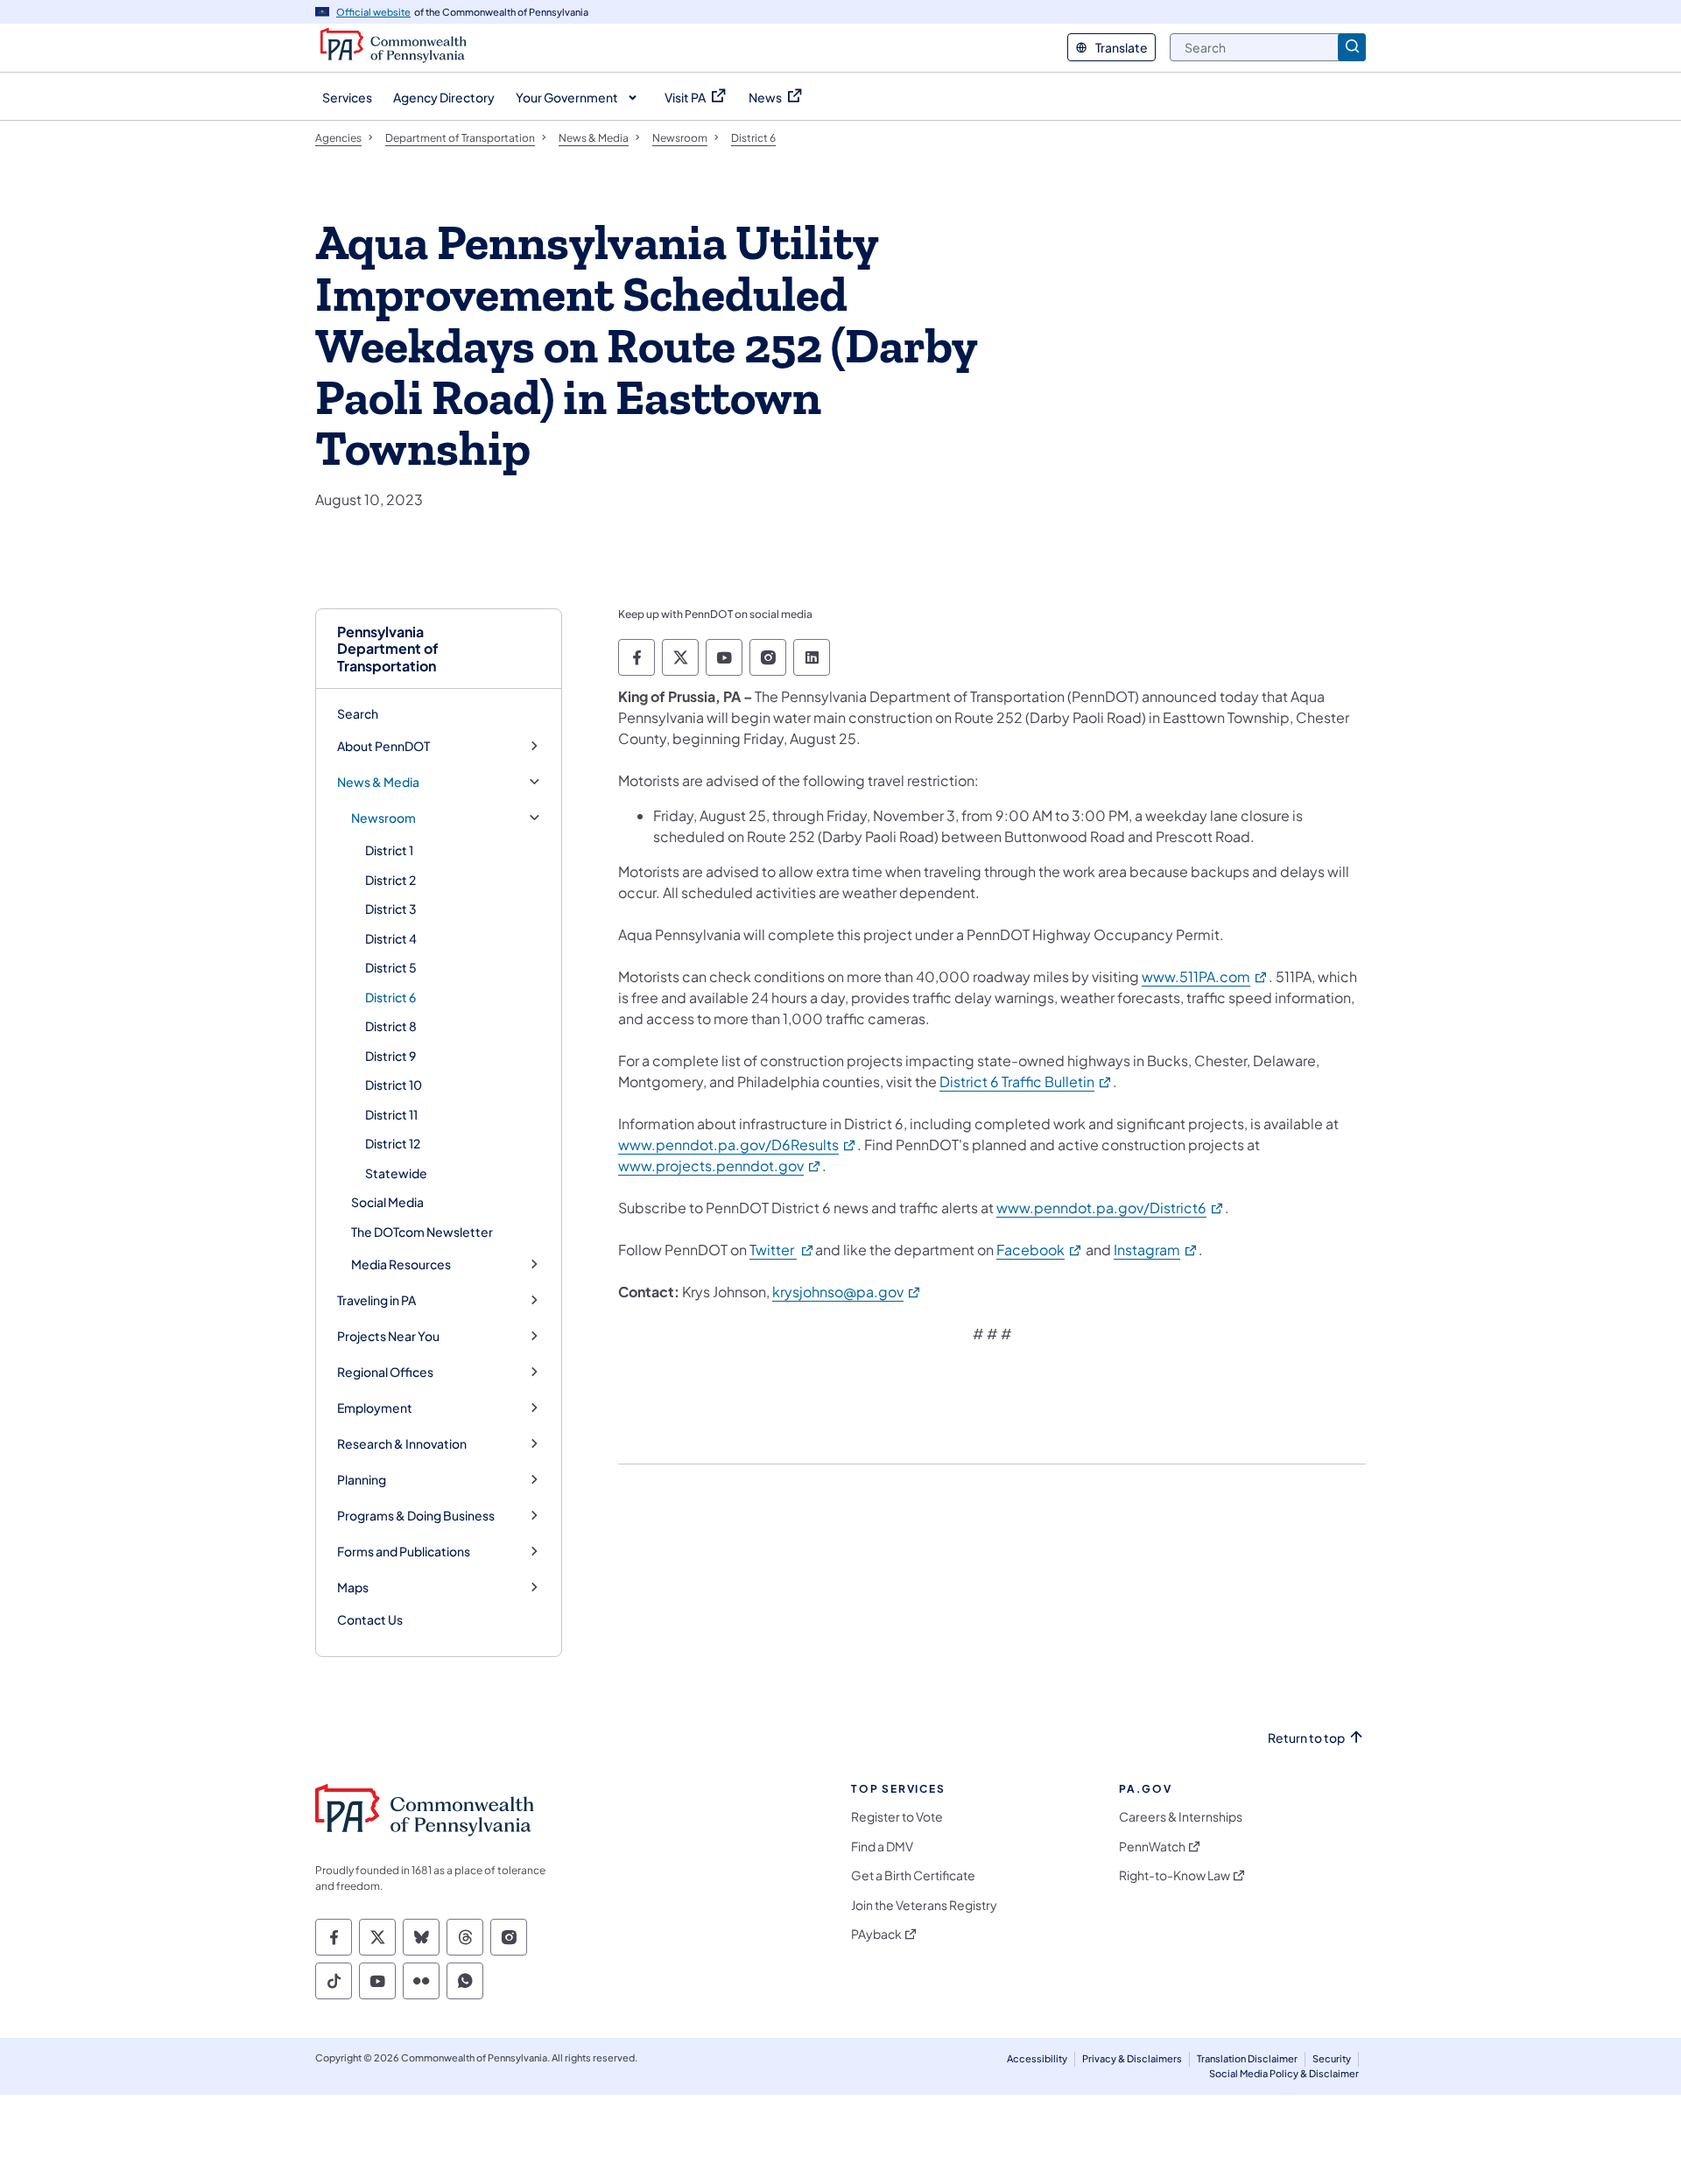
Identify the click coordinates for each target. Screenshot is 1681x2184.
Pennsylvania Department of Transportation (388, 649)
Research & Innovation (402, 1444)
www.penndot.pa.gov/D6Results (738, 1145)
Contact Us (370, 1619)
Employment (375, 1408)
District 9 (390, 1056)
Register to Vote (897, 1817)
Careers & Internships (1181, 1817)
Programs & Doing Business (416, 1516)
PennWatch (1152, 1847)
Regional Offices (385, 1372)
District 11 (391, 1114)
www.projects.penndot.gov (720, 1166)
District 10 (394, 1085)
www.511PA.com (1205, 976)
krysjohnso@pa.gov (847, 1292)
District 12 (393, 1143)
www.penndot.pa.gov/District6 (1111, 1208)
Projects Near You (388, 1336)
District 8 (391, 1026)
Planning (362, 1480)
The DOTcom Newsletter (422, 1232)
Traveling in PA (376, 1300)
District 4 (391, 938)
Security (1332, 2058)
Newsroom (383, 818)
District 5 (391, 967)
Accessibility (1037, 2058)
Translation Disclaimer (1247, 2058)
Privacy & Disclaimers (1132, 2058)
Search (358, 713)
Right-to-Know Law (1175, 1875)
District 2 (390, 880)
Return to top (1306, 1738)
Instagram (1156, 1250)
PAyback (876, 1934)
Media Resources (401, 1264)
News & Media (378, 782)
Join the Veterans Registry (924, 1905)
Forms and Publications (404, 1552)
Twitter (782, 1250)
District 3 (391, 909)
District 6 (390, 997)
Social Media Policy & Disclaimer (1284, 2073)
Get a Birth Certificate (913, 1875)
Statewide (396, 1173)
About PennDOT (383, 746)
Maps (353, 1587)
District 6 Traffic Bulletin (1026, 1081)
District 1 (389, 850)
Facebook (1040, 1250)
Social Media (387, 1202)
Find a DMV (882, 1847)
